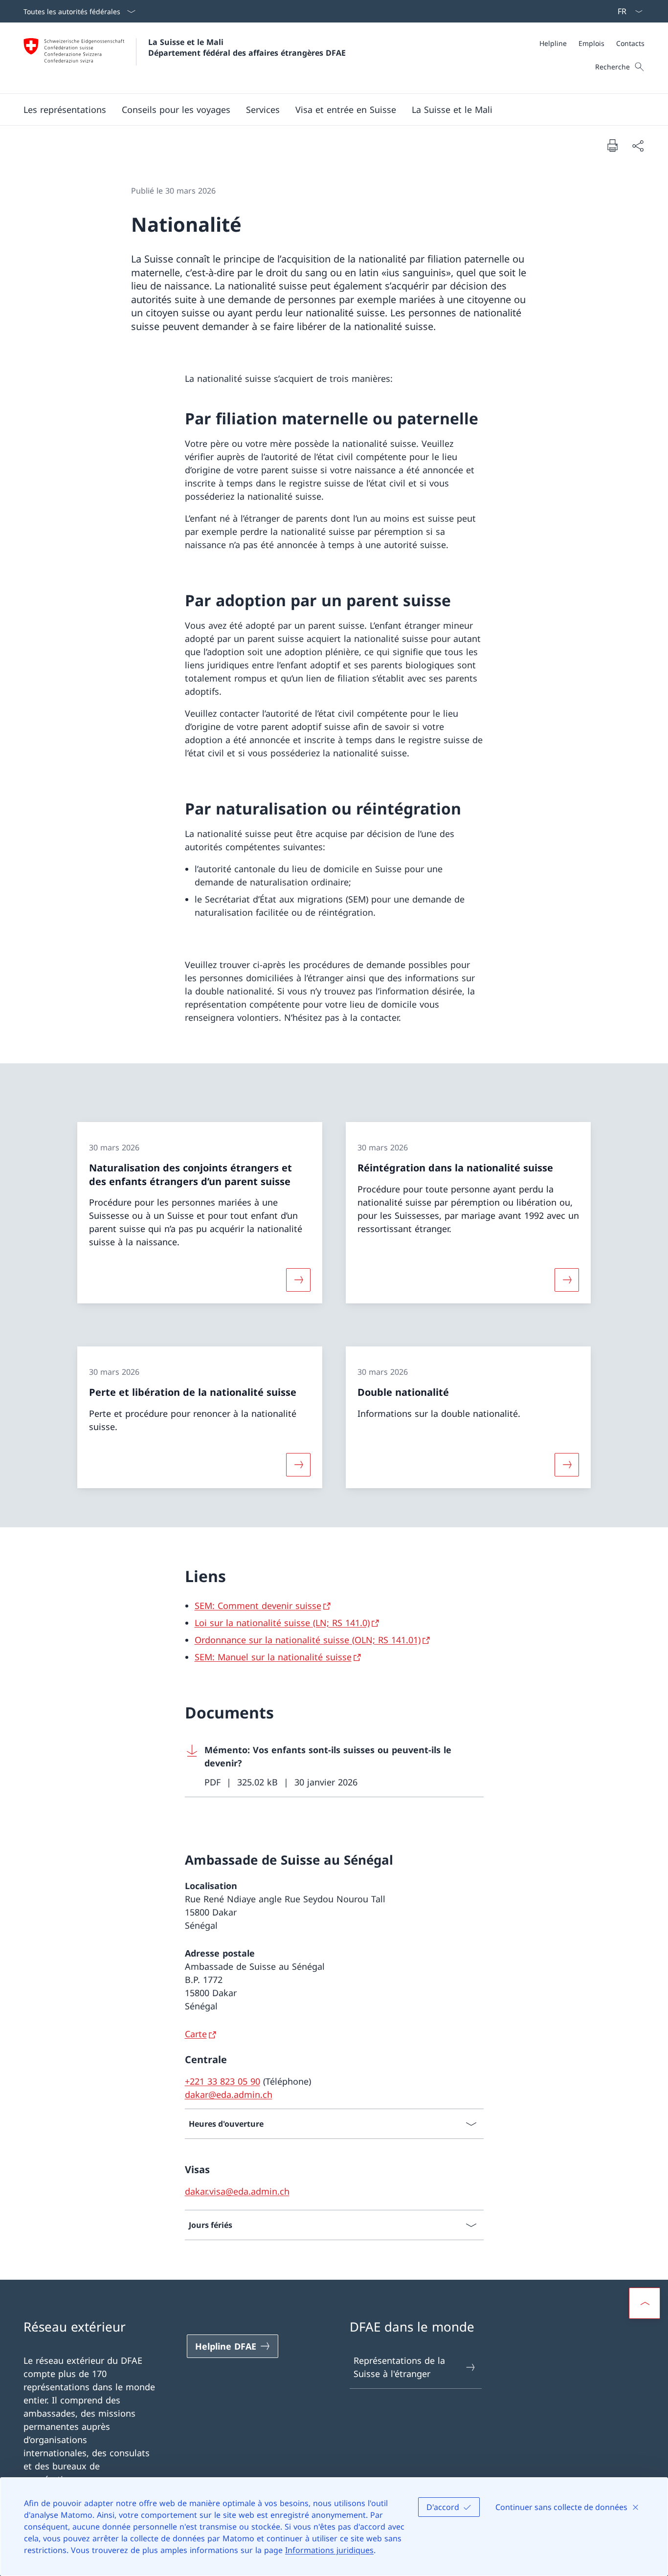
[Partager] (638, 145)
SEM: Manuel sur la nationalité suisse (273, 1657)
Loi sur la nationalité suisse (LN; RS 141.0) (282, 1623)
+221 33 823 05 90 (223, 2081)
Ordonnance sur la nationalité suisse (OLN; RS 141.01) (308, 1640)
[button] (65, 110)
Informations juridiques (329, 2550)
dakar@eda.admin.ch (229, 2094)
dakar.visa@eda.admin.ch (237, 2191)
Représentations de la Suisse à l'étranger (399, 2367)
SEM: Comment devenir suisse (258, 1606)
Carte (196, 2034)
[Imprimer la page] (612, 145)
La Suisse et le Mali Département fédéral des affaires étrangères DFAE (247, 47)
